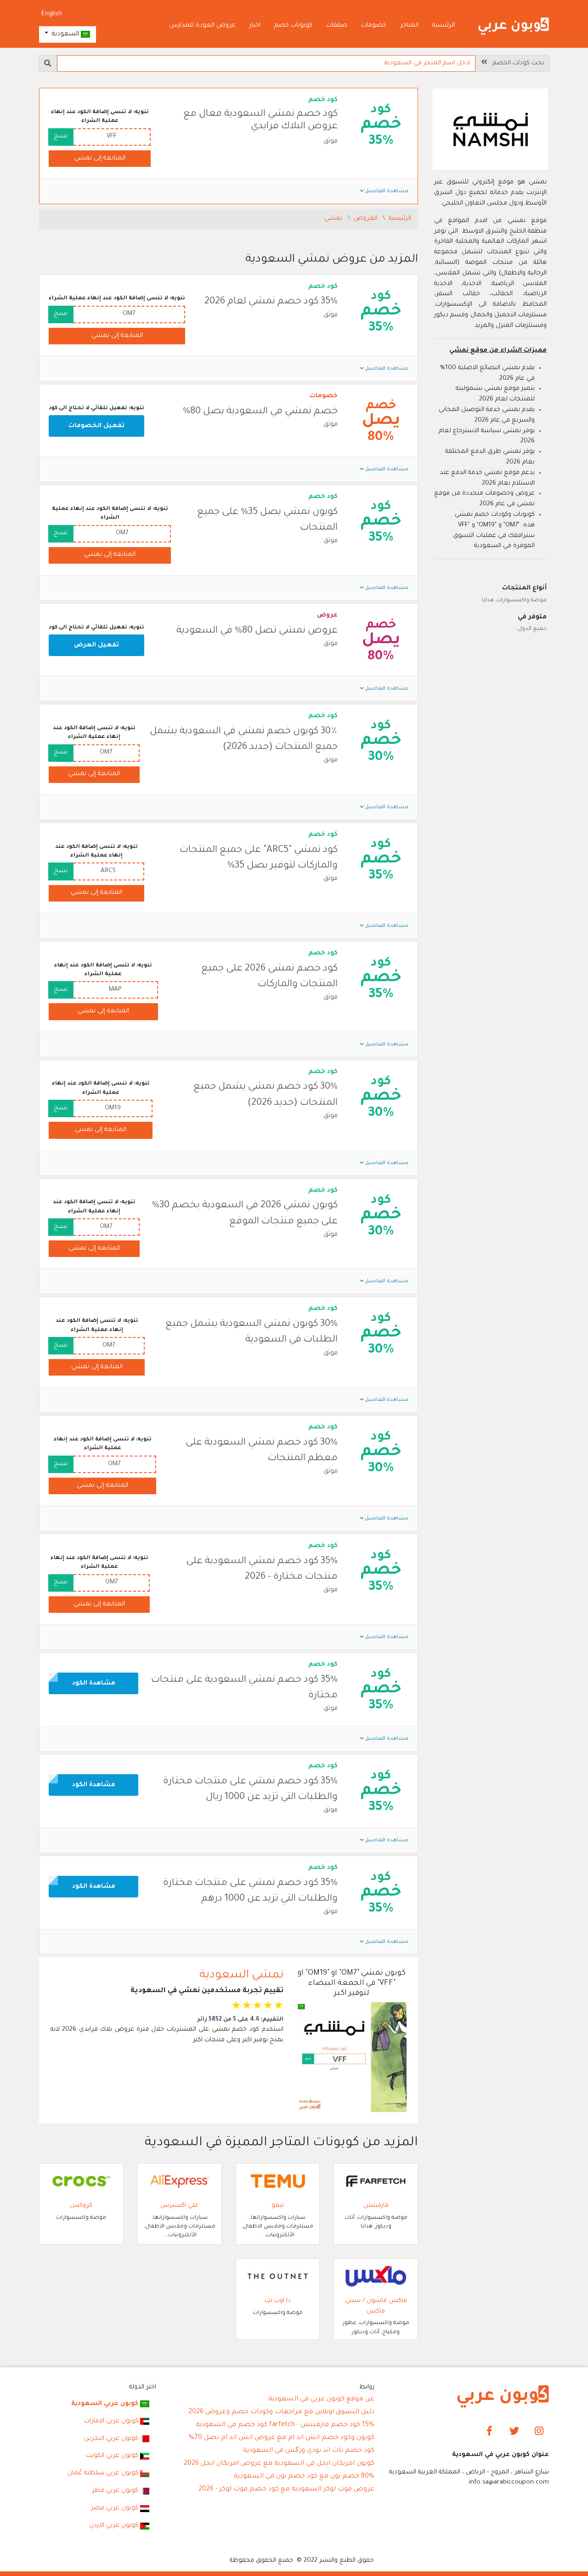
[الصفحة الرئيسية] (514, 26)
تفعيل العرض (96, 645)
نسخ (61, 136)
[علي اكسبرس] (180, 2181)
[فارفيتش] (376, 2181)
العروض (367, 219)
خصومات (374, 26)
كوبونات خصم (293, 26)
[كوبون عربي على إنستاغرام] (539, 2432)
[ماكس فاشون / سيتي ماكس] (376, 2276)
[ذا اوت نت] (278, 2276)
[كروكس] (81, 2181)
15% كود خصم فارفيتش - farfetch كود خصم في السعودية (285, 2425)
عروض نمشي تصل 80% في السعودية (257, 631)
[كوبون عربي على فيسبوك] (489, 2432)
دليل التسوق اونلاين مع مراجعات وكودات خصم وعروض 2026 (281, 2412)
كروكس (81, 2206)
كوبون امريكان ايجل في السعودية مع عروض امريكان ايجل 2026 (279, 2464)
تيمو (278, 2206)
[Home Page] (503, 2397)
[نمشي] (491, 130)
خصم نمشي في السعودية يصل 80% (260, 412)
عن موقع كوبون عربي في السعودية (321, 2399)
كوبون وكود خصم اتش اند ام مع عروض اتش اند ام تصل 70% (282, 2438)
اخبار (255, 26)
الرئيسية (444, 26)
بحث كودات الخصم (515, 63)
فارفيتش (376, 2206)
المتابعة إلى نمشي (100, 158)
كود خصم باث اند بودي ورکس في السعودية (309, 2451)
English (52, 14)
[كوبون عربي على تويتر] (514, 2432)
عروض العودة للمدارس (202, 26)
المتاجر (409, 26)
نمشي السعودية (241, 1976)
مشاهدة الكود (94, 1683)
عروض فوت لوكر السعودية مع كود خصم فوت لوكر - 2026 (286, 2490)
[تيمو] (278, 2181)
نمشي (334, 219)
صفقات (337, 26)
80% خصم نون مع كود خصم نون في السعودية (304, 2477)
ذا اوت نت (278, 2301)
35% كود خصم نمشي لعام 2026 (271, 302)
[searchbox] (266, 63)
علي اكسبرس (179, 2206)
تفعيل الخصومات (96, 426)
